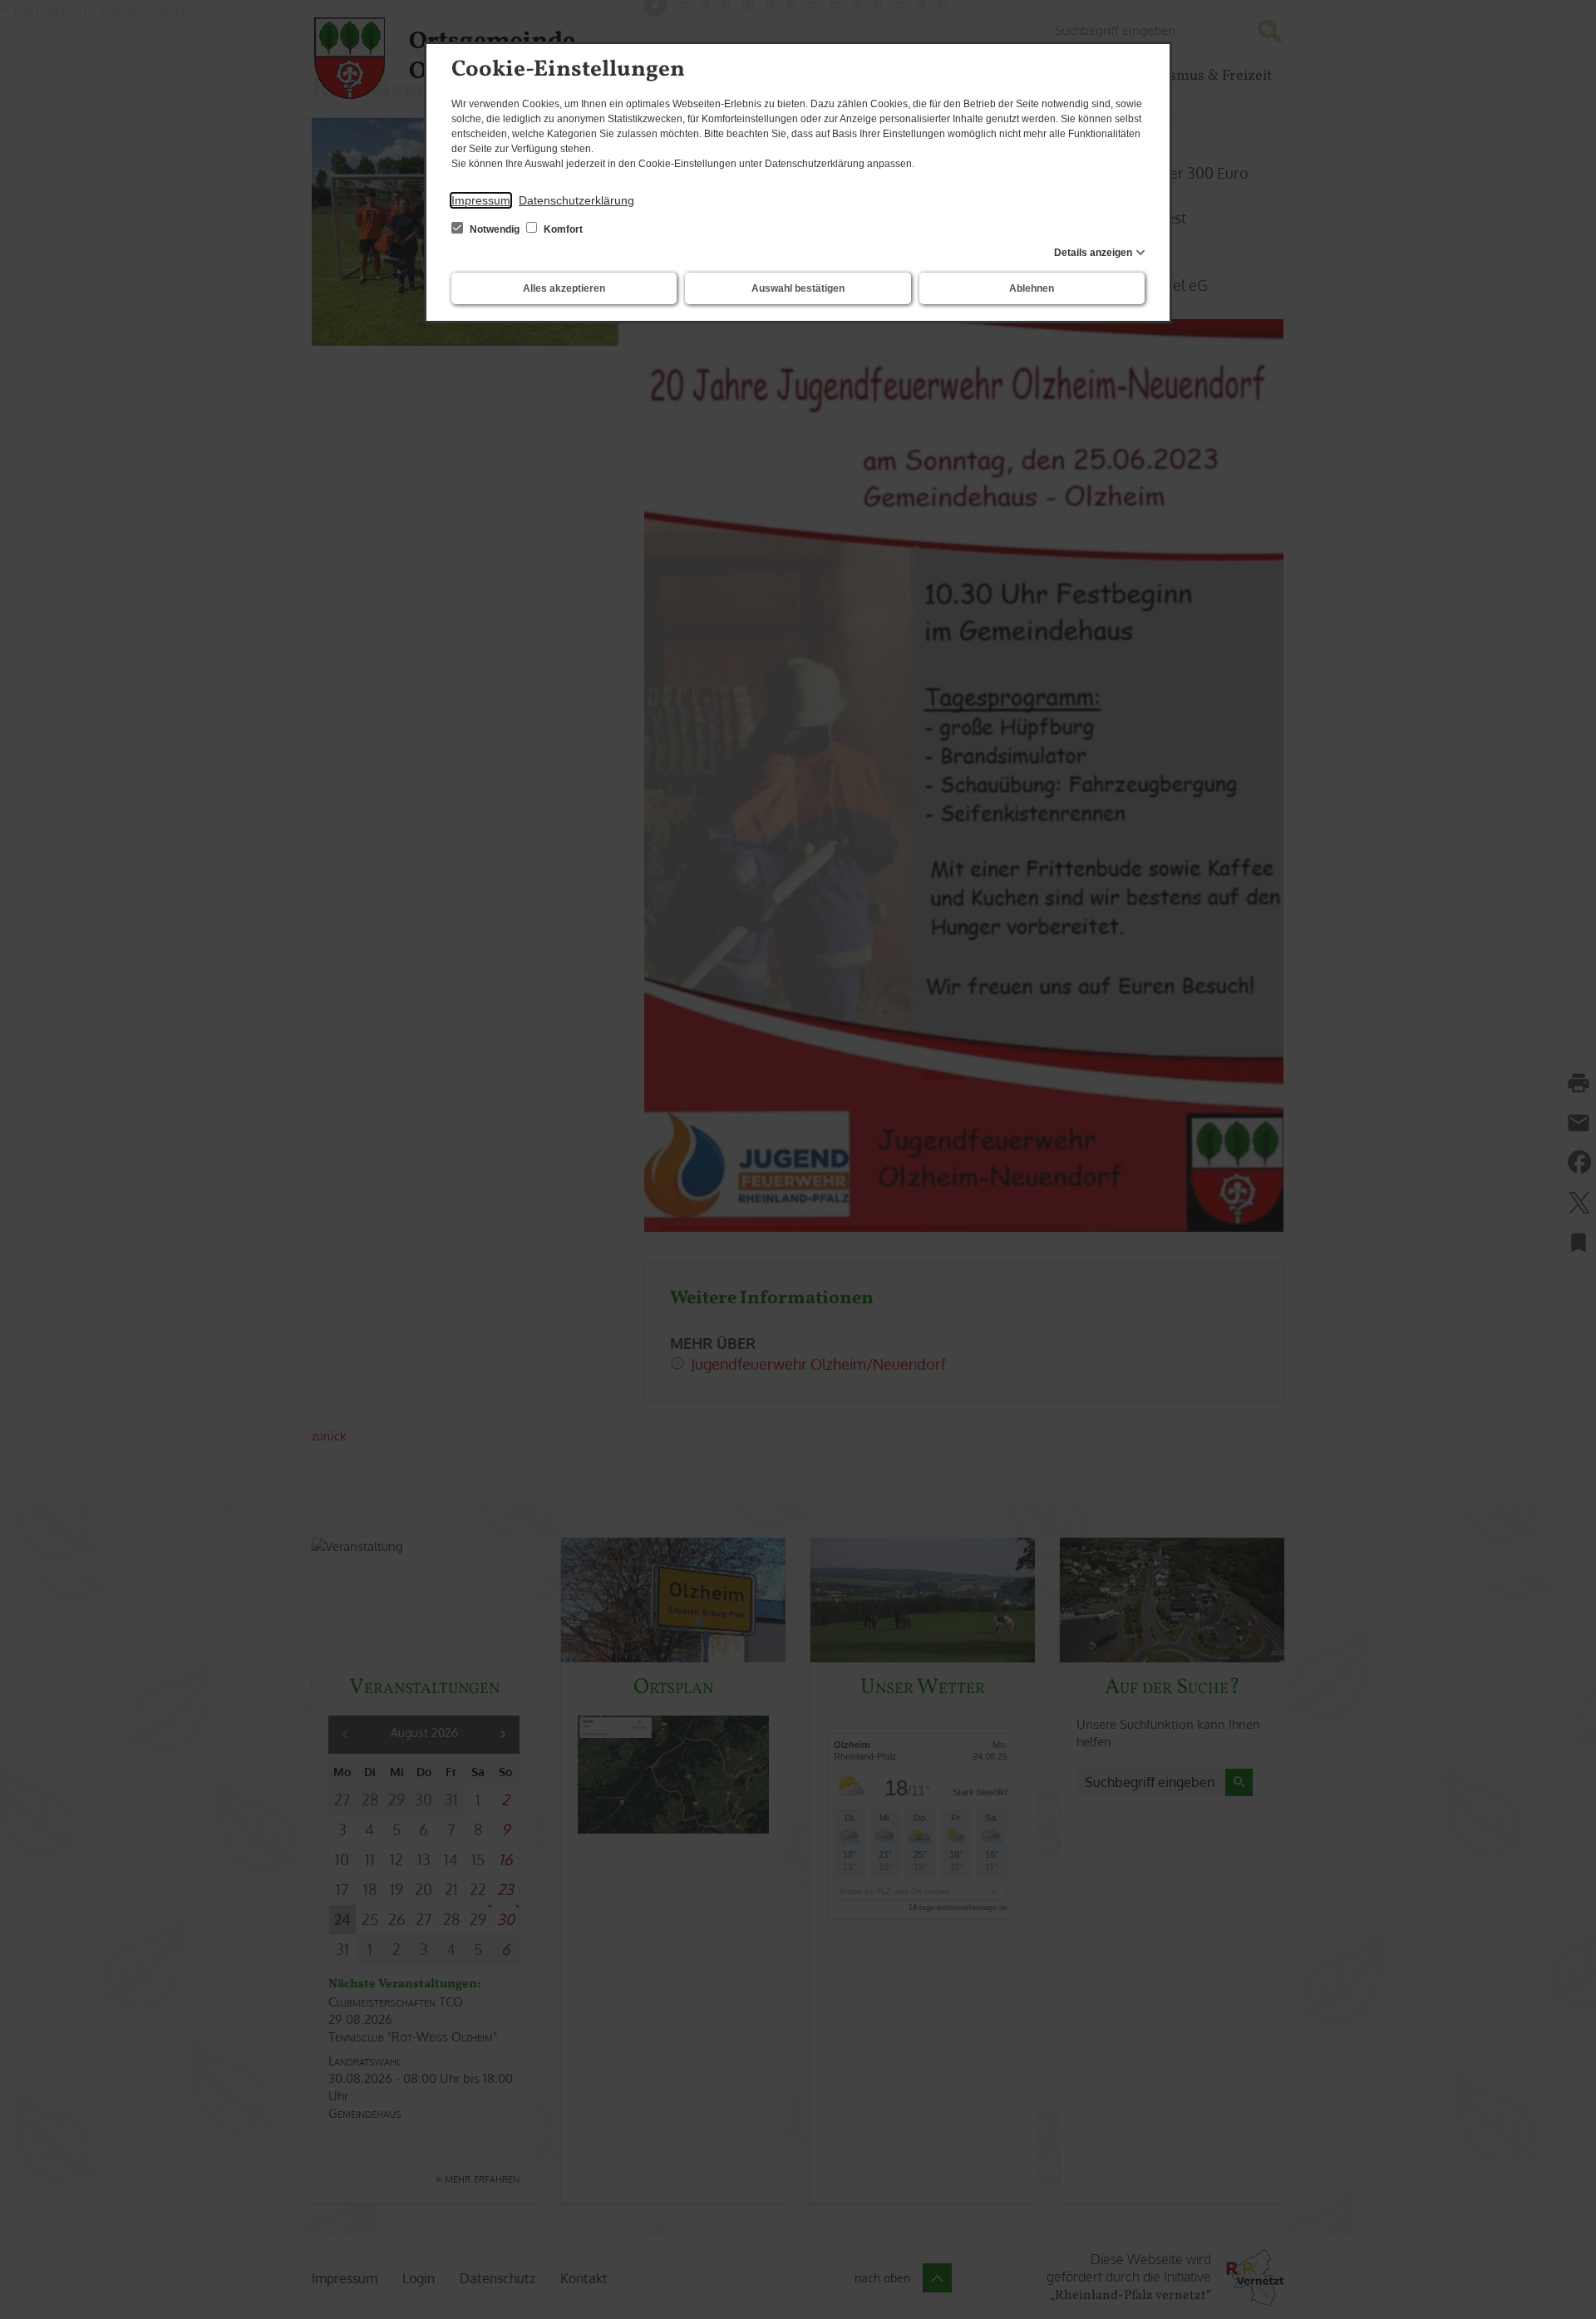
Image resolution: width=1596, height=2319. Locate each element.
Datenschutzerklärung (576, 200)
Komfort (562, 229)
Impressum (481, 200)
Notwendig (495, 229)
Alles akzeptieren (564, 288)
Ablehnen (1032, 288)
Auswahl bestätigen (798, 288)
